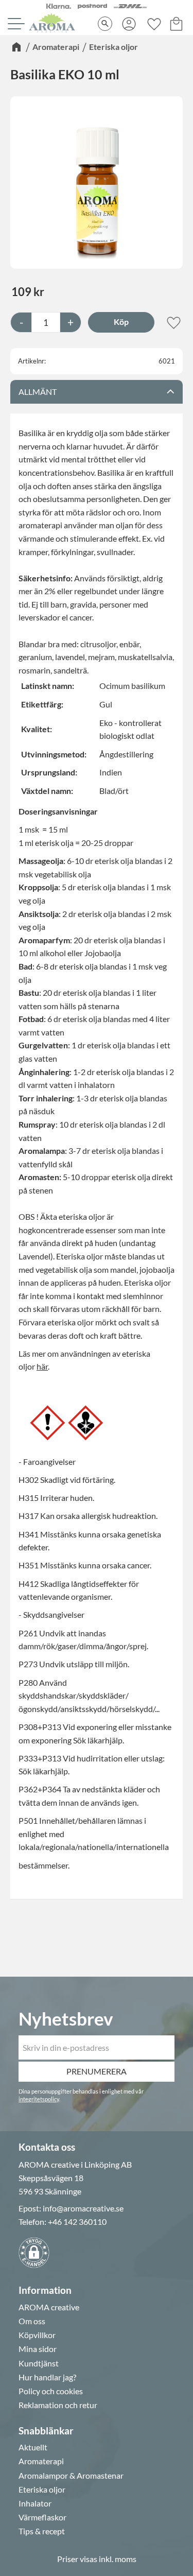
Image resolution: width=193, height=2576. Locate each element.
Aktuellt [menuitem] (33, 2447)
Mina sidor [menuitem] (38, 2349)
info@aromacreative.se (83, 2208)
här (42, 1366)
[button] (15, 24)
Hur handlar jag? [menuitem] (47, 2377)
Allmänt (38, 392)
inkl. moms (118, 2559)
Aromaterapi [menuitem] (41, 2461)
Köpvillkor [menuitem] (37, 2335)
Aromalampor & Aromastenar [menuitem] (71, 2476)
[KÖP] (121, 322)
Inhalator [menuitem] (35, 2503)
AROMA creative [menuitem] (49, 2307)
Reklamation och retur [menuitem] (58, 2405)
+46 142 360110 (77, 2221)
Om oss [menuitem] (32, 2321)
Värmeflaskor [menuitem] (42, 2517)
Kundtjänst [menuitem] (39, 2363)
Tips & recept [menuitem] (42, 2531)
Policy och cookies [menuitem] (51, 2391)
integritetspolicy (39, 2099)
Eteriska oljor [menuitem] (42, 2489)
